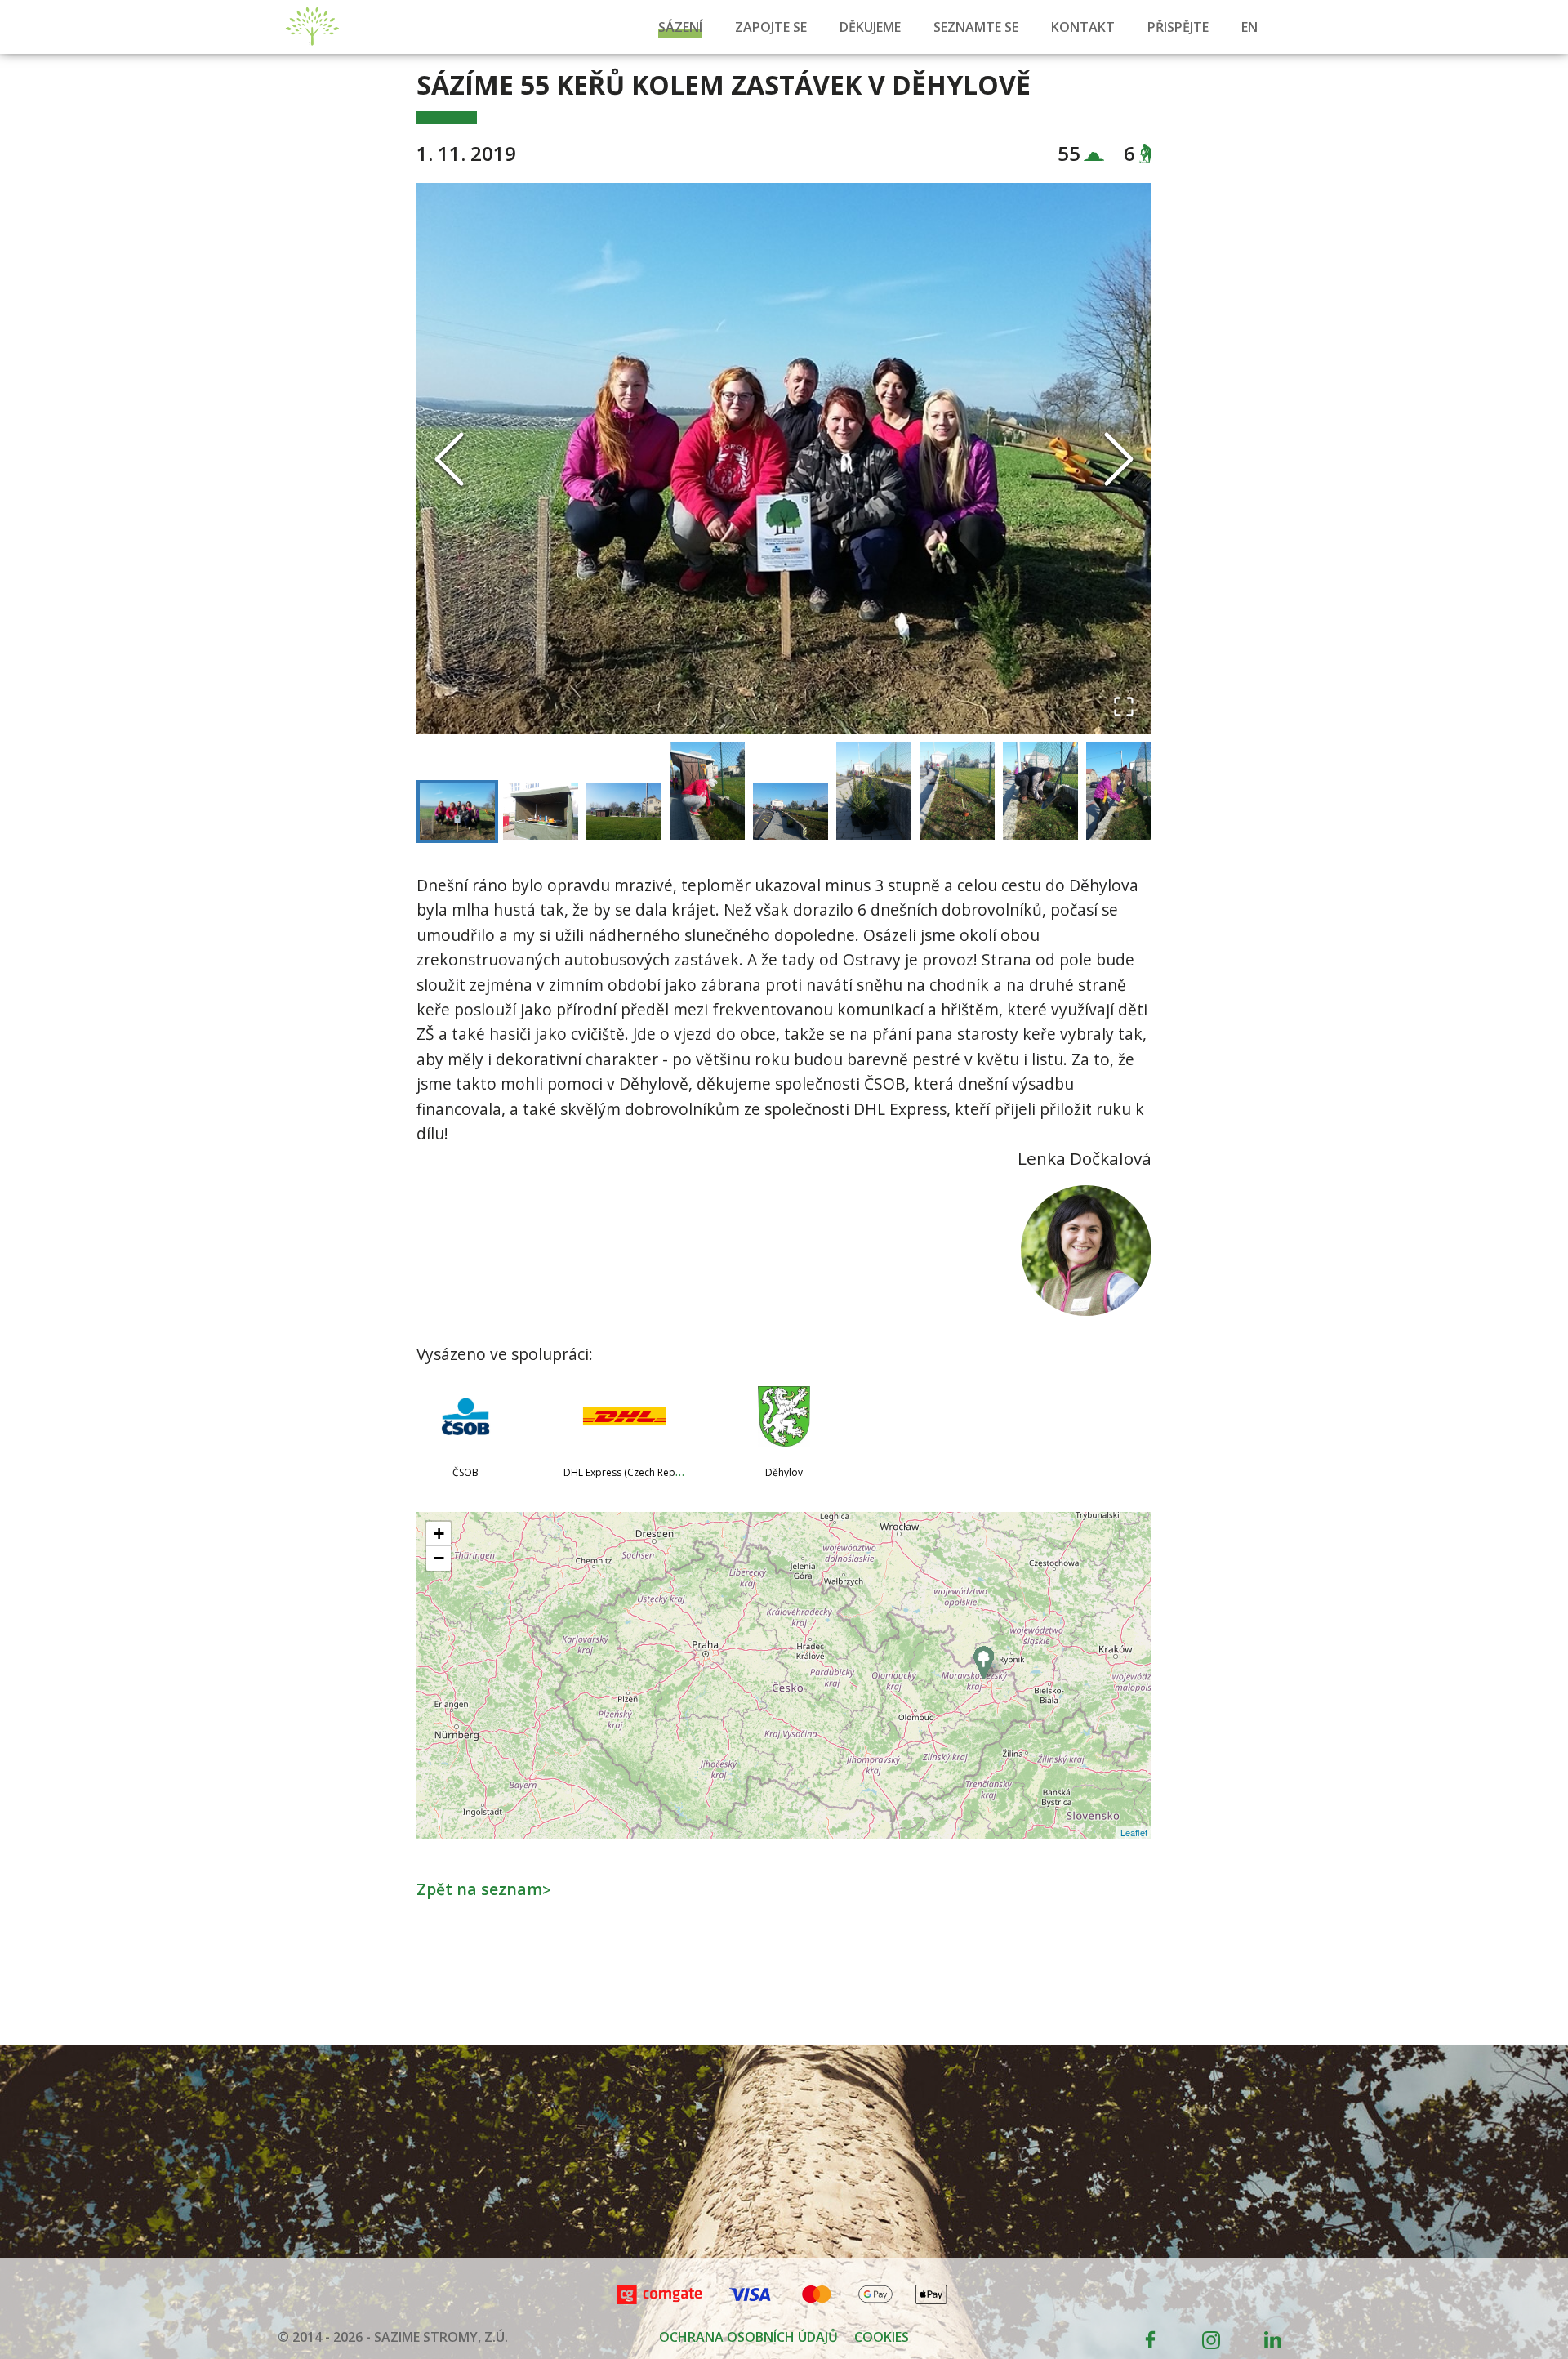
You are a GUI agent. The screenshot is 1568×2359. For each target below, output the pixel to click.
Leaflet (1134, 1832)
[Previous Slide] (449, 459)
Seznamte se (976, 27)
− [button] (439, 1558)
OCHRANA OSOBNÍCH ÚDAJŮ (748, 2337)
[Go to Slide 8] (1040, 791)
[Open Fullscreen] (1124, 707)
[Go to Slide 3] (624, 812)
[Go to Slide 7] (957, 791)
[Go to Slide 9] (1124, 791)
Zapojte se (771, 27)
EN (1249, 27)
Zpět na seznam (484, 1889)
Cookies (882, 2337)
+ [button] (439, 1534)
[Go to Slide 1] (457, 812)
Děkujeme (870, 27)
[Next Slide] (1119, 459)
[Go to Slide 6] (874, 791)
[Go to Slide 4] (707, 791)
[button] (784, 459)
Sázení (680, 27)
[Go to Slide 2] (541, 812)
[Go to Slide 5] (791, 812)
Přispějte (1178, 27)
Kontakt (1083, 27)
